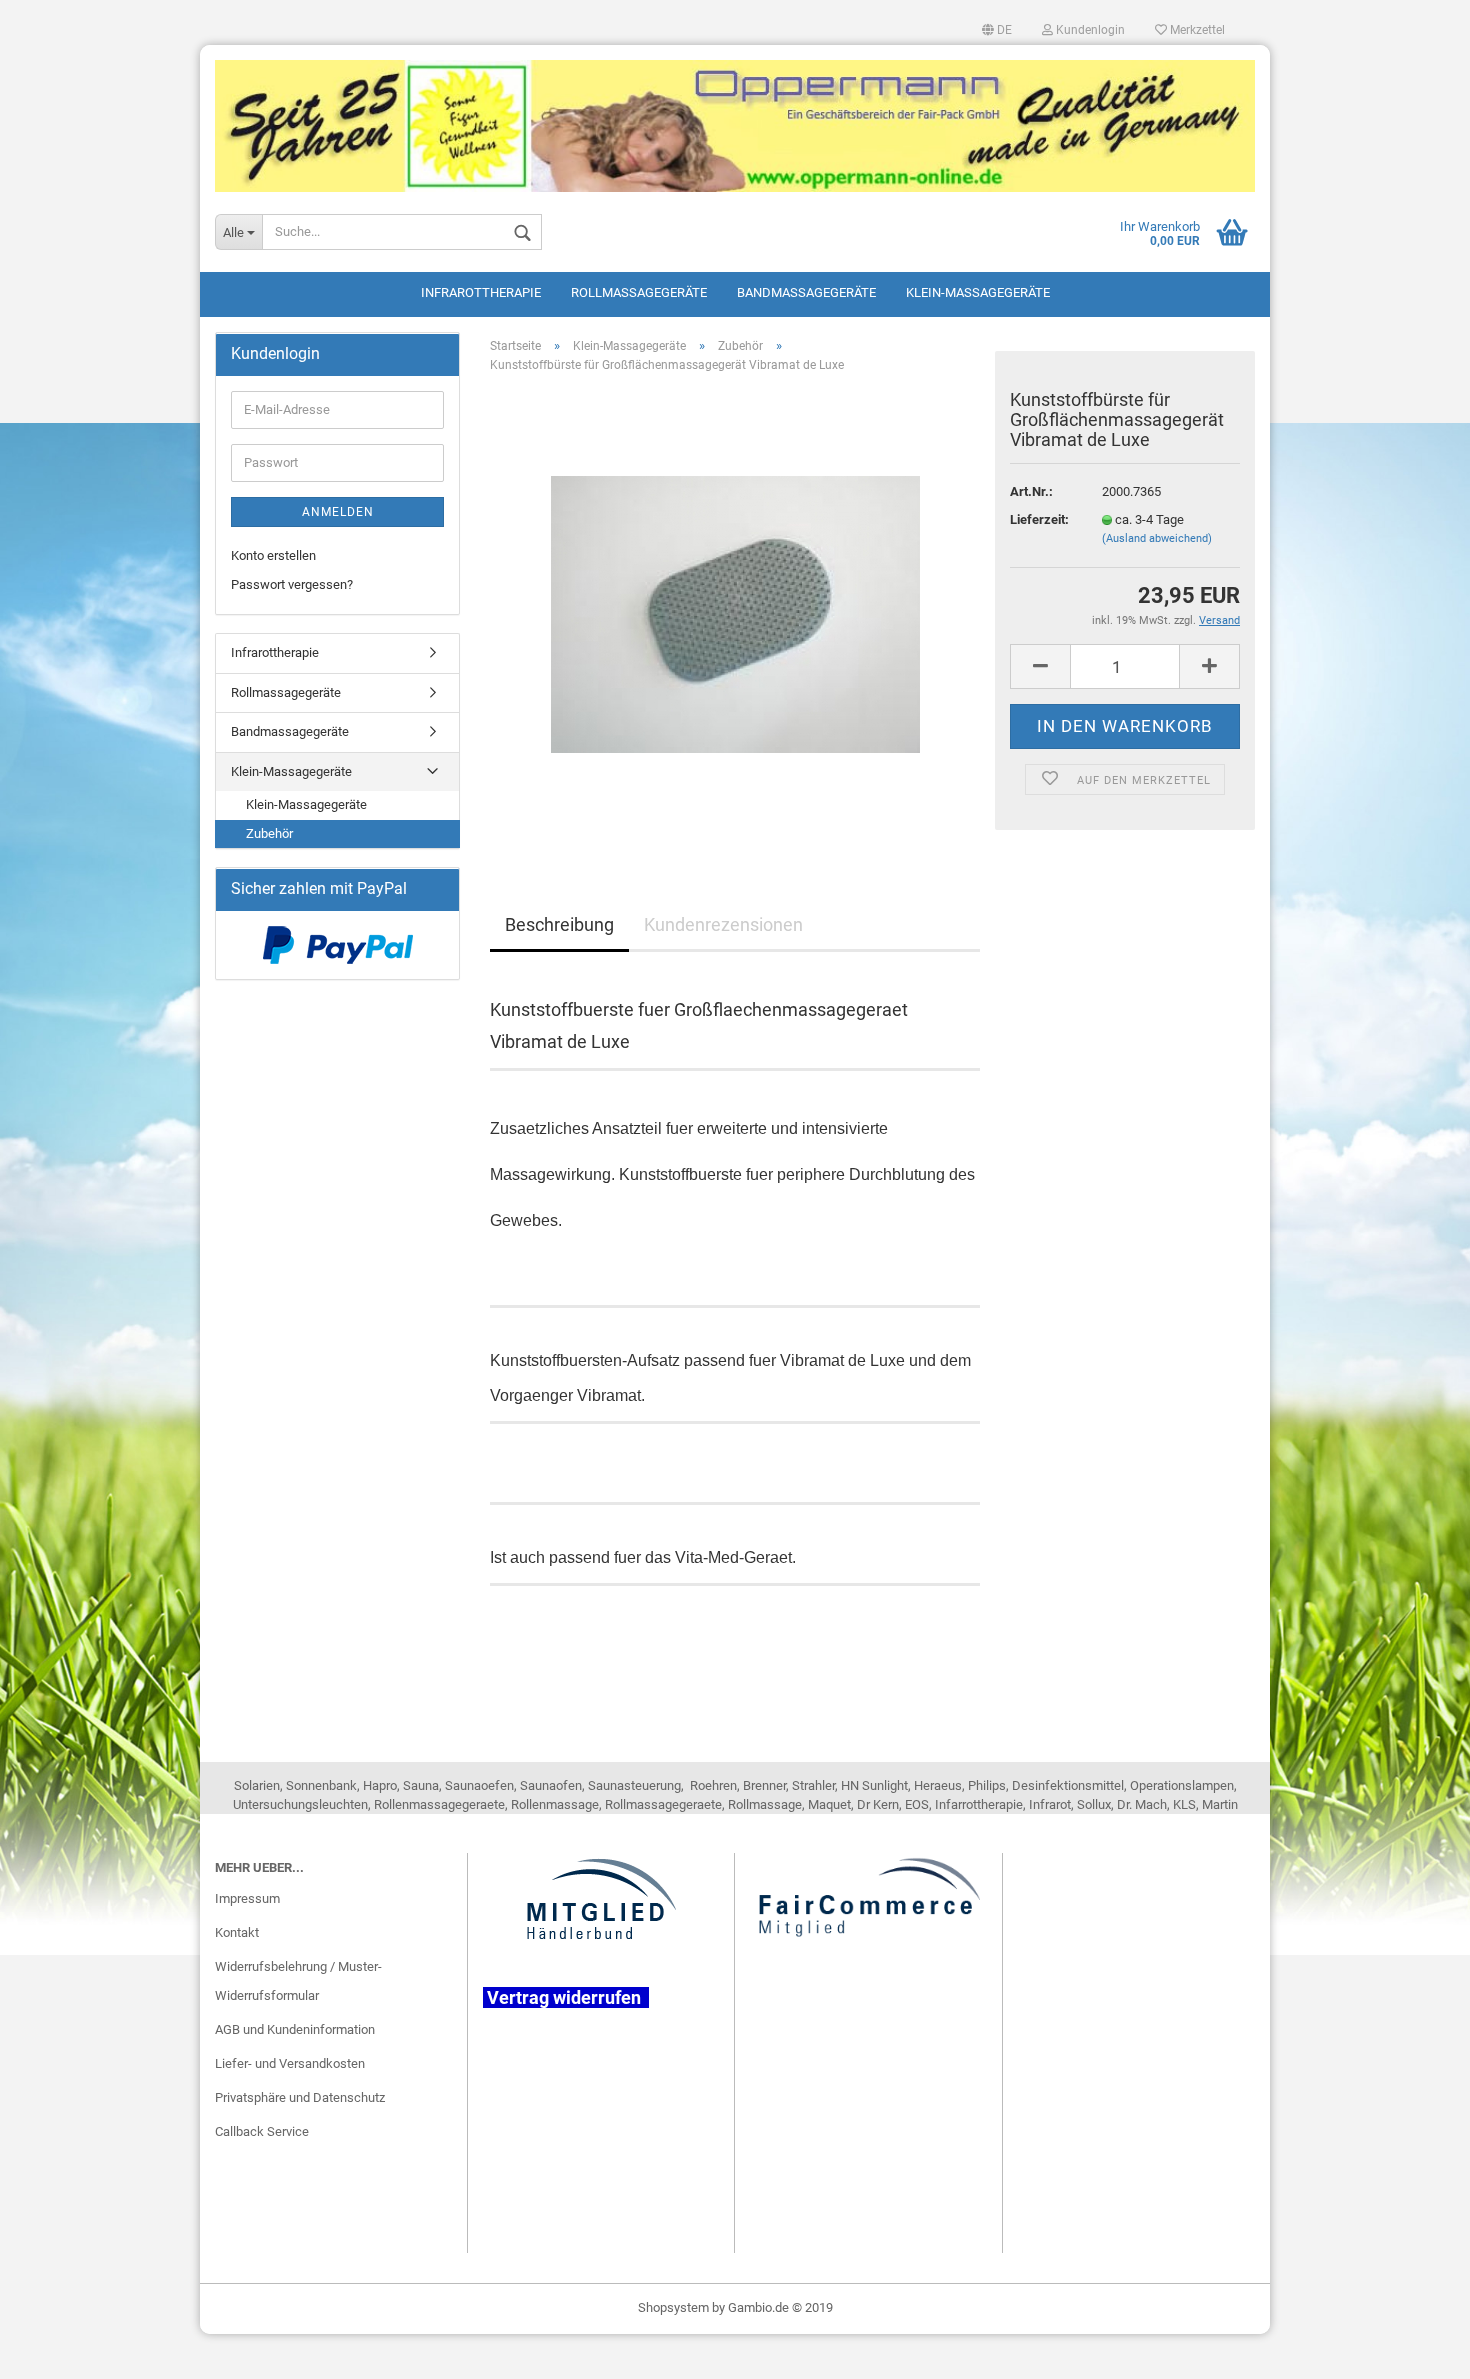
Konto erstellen (273, 555)
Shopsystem (673, 2307)
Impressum (247, 1898)
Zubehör (269, 833)
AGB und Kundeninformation (295, 2029)
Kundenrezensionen (723, 924)
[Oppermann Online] (735, 118)
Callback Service (262, 2131)
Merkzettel (1196, 30)
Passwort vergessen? (292, 584)
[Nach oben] (1415, 2349)
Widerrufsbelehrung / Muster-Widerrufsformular (298, 1981)
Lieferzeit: (1039, 519)
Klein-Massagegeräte (978, 292)
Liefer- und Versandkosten (290, 2063)
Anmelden (338, 512)
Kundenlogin (1089, 30)
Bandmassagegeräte (806, 292)
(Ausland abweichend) (1157, 538)
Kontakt (237, 1932)
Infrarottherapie (481, 292)
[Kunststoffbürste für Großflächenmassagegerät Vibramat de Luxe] (735, 613)
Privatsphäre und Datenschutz (300, 2097)
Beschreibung (559, 924)
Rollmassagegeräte (639, 292)
